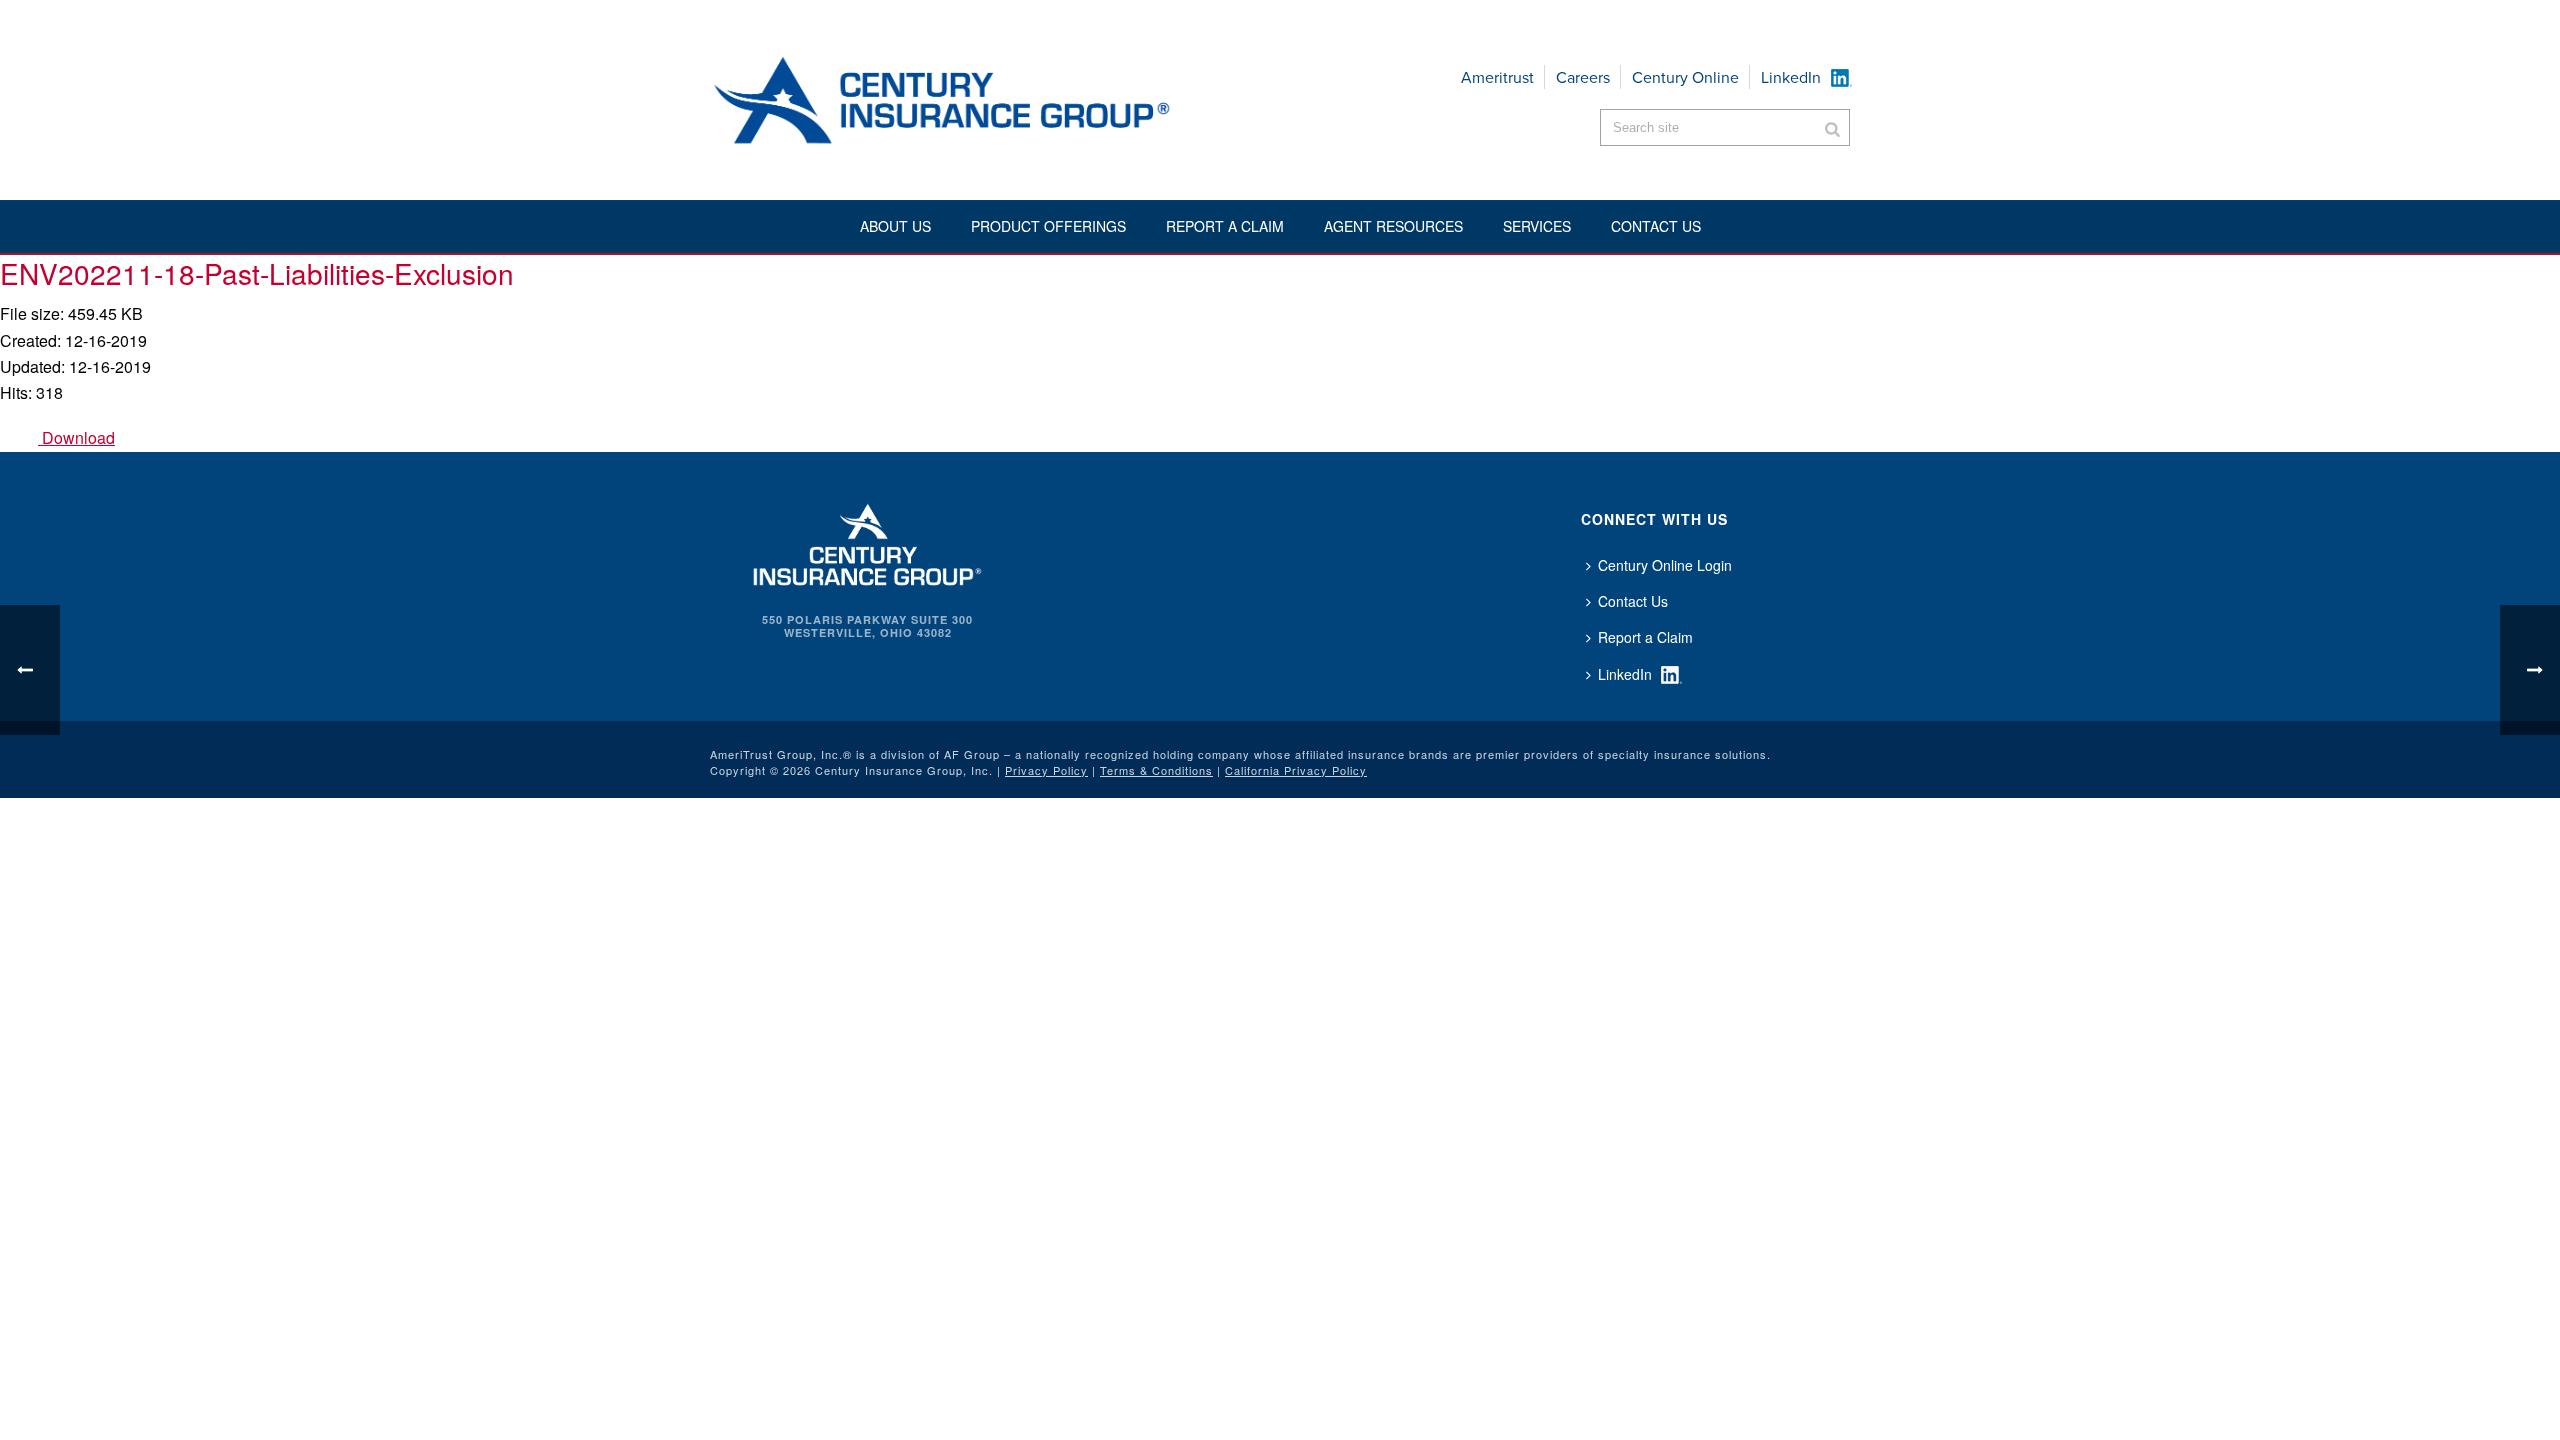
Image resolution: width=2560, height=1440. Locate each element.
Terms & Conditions (1156, 770)
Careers (1583, 77)
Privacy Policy (1046, 770)
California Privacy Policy (1296, 770)
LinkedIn (1791, 77)
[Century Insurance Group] (1001, 100)
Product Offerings (1048, 226)
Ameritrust (1497, 77)
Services (1537, 226)
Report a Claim (1225, 226)
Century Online (1685, 77)
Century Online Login (1665, 565)
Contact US (1656, 226)
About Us (895, 226)
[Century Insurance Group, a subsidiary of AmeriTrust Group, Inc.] (867, 542)
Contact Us (1633, 601)
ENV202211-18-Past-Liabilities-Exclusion (257, 273)
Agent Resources (1393, 226)
